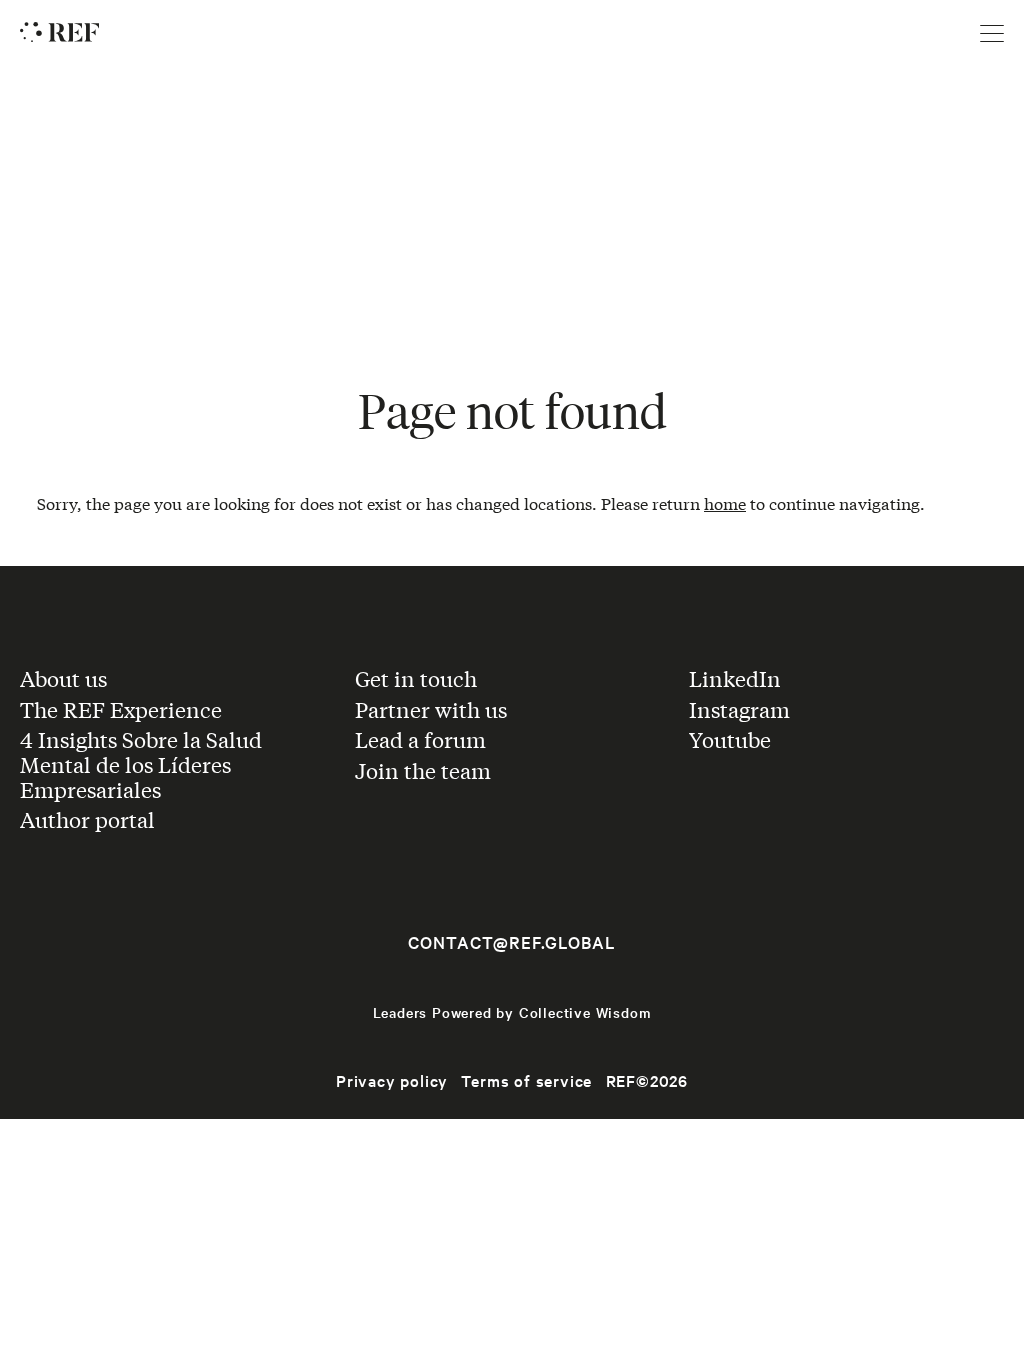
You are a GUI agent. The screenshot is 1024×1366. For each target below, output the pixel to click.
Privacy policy (392, 1080)
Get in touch (416, 678)
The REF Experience (121, 709)
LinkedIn (735, 678)
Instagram (739, 709)
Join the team (423, 770)
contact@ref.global (511, 942)
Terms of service (526, 1080)
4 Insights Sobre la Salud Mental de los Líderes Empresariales (141, 763)
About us (63, 678)
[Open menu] (992, 34)
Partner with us (431, 709)
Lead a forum (420, 739)
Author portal (87, 819)
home (725, 502)
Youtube (730, 739)
